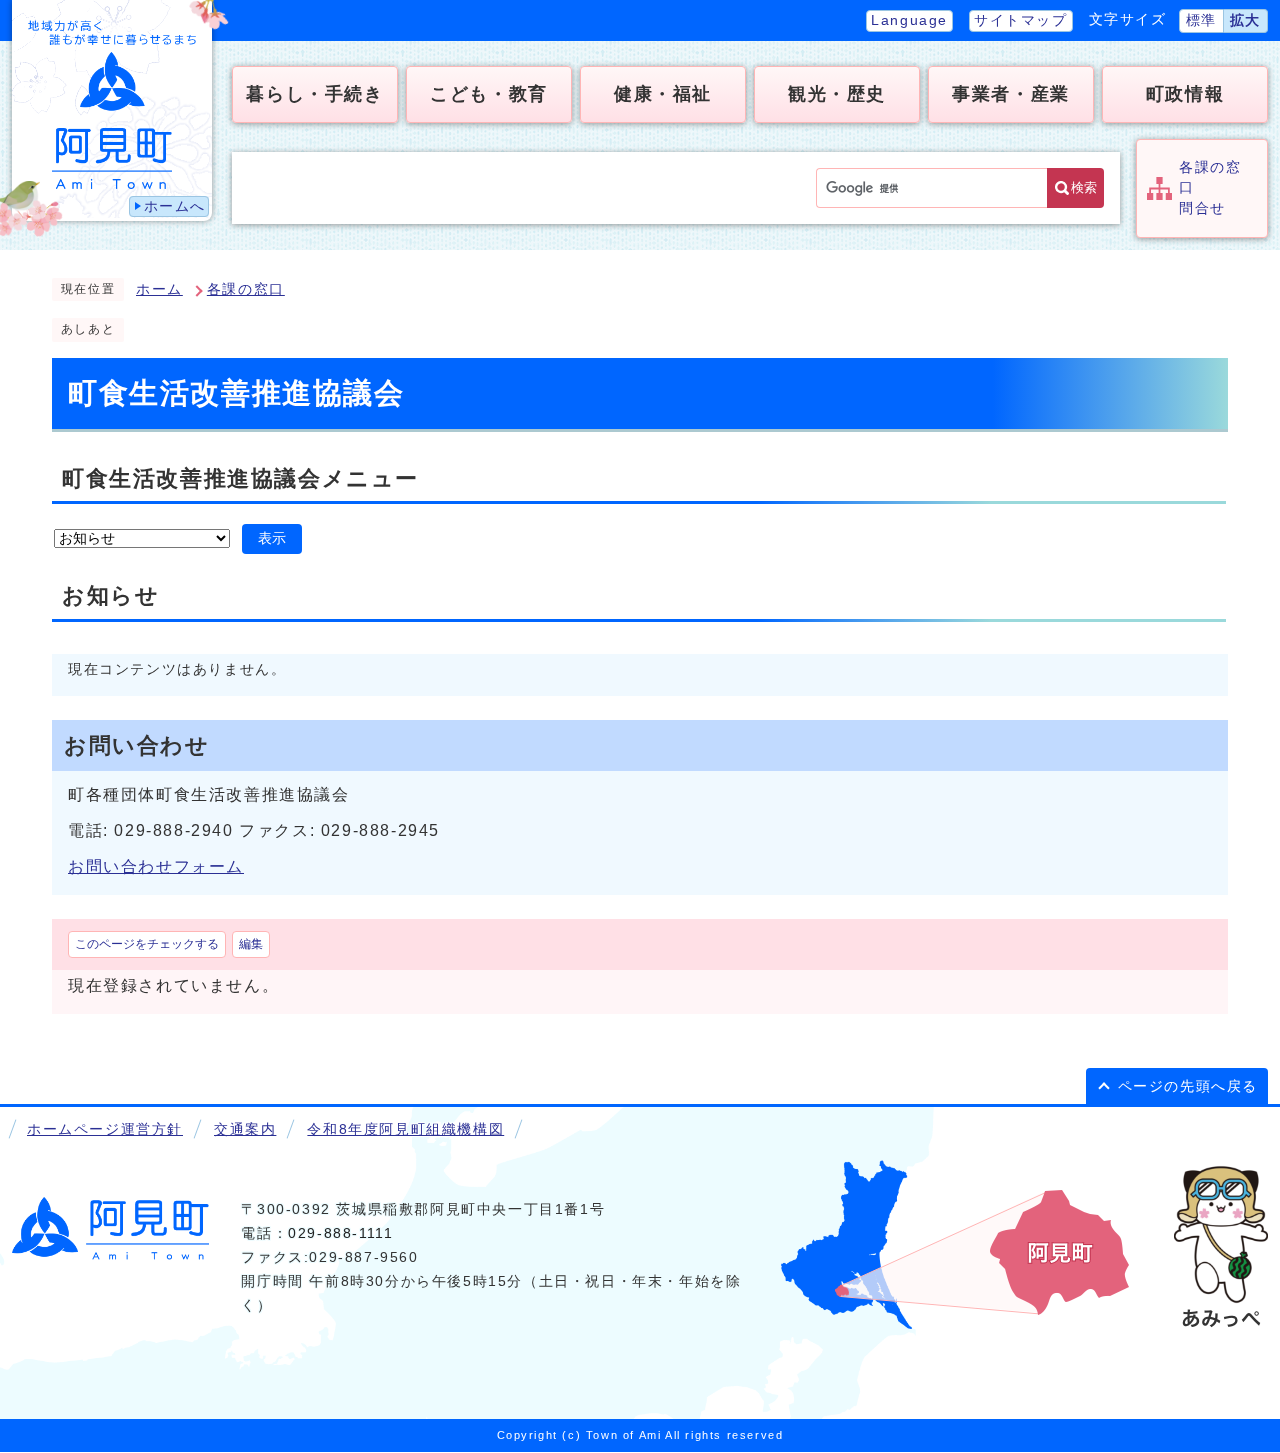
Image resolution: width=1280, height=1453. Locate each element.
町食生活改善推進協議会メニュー (240, 478)
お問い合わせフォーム (156, 866)
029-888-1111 (340, 1233)
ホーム (159, 289)
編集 (251, 944)
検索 (1084, 187)
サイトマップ (1021, 20)
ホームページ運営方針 (105, 1129)
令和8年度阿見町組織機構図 (405, 1129)
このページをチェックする (147, 944)
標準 (1201, 20)
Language (909, 20)
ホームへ (175, 206)
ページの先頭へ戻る (1188, 1086)
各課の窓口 (246, 289)
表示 (272, 538)
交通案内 (245, 1129)
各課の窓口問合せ (1210, 188)
